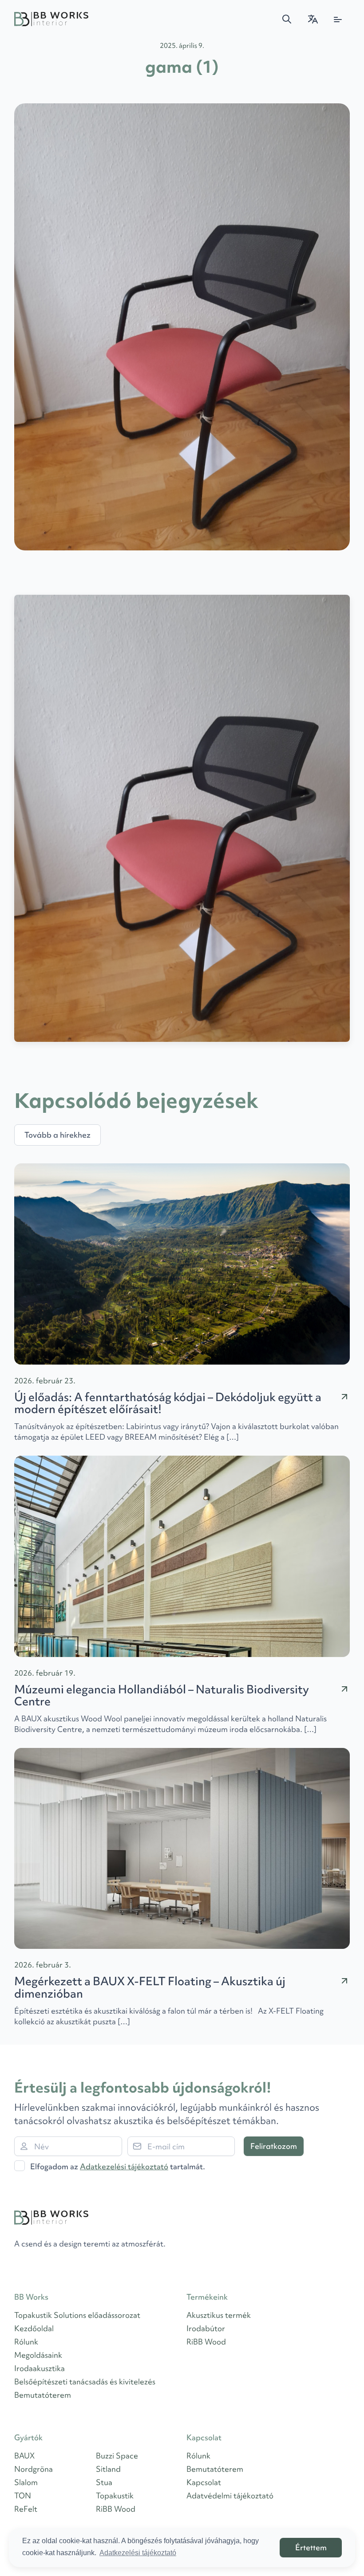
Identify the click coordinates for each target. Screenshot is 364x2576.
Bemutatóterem (43, 2395)
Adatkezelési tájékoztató (124, 2166)
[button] (287, 19)
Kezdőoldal (34, 2328)
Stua (104, 2482)
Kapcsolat (204, 2482)
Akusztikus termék (219, 2315)
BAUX (24, 2456)
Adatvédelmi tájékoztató (230, 2495)
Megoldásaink (38, 2355)
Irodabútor (206, 2328)
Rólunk (26, 2342)
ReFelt (26, 2509)
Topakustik (115, 2495)
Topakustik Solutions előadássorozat (77, 2315)
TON (23, 2495)
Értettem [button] (311, 2547)
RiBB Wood (206, 2342)
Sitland (108, 2469)
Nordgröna (34, 2469)
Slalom (26, 2482)
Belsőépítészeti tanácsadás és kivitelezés (85, 2382)
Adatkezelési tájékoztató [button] (138, 2553)
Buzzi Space (117, 2456)
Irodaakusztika (40, 2368)
